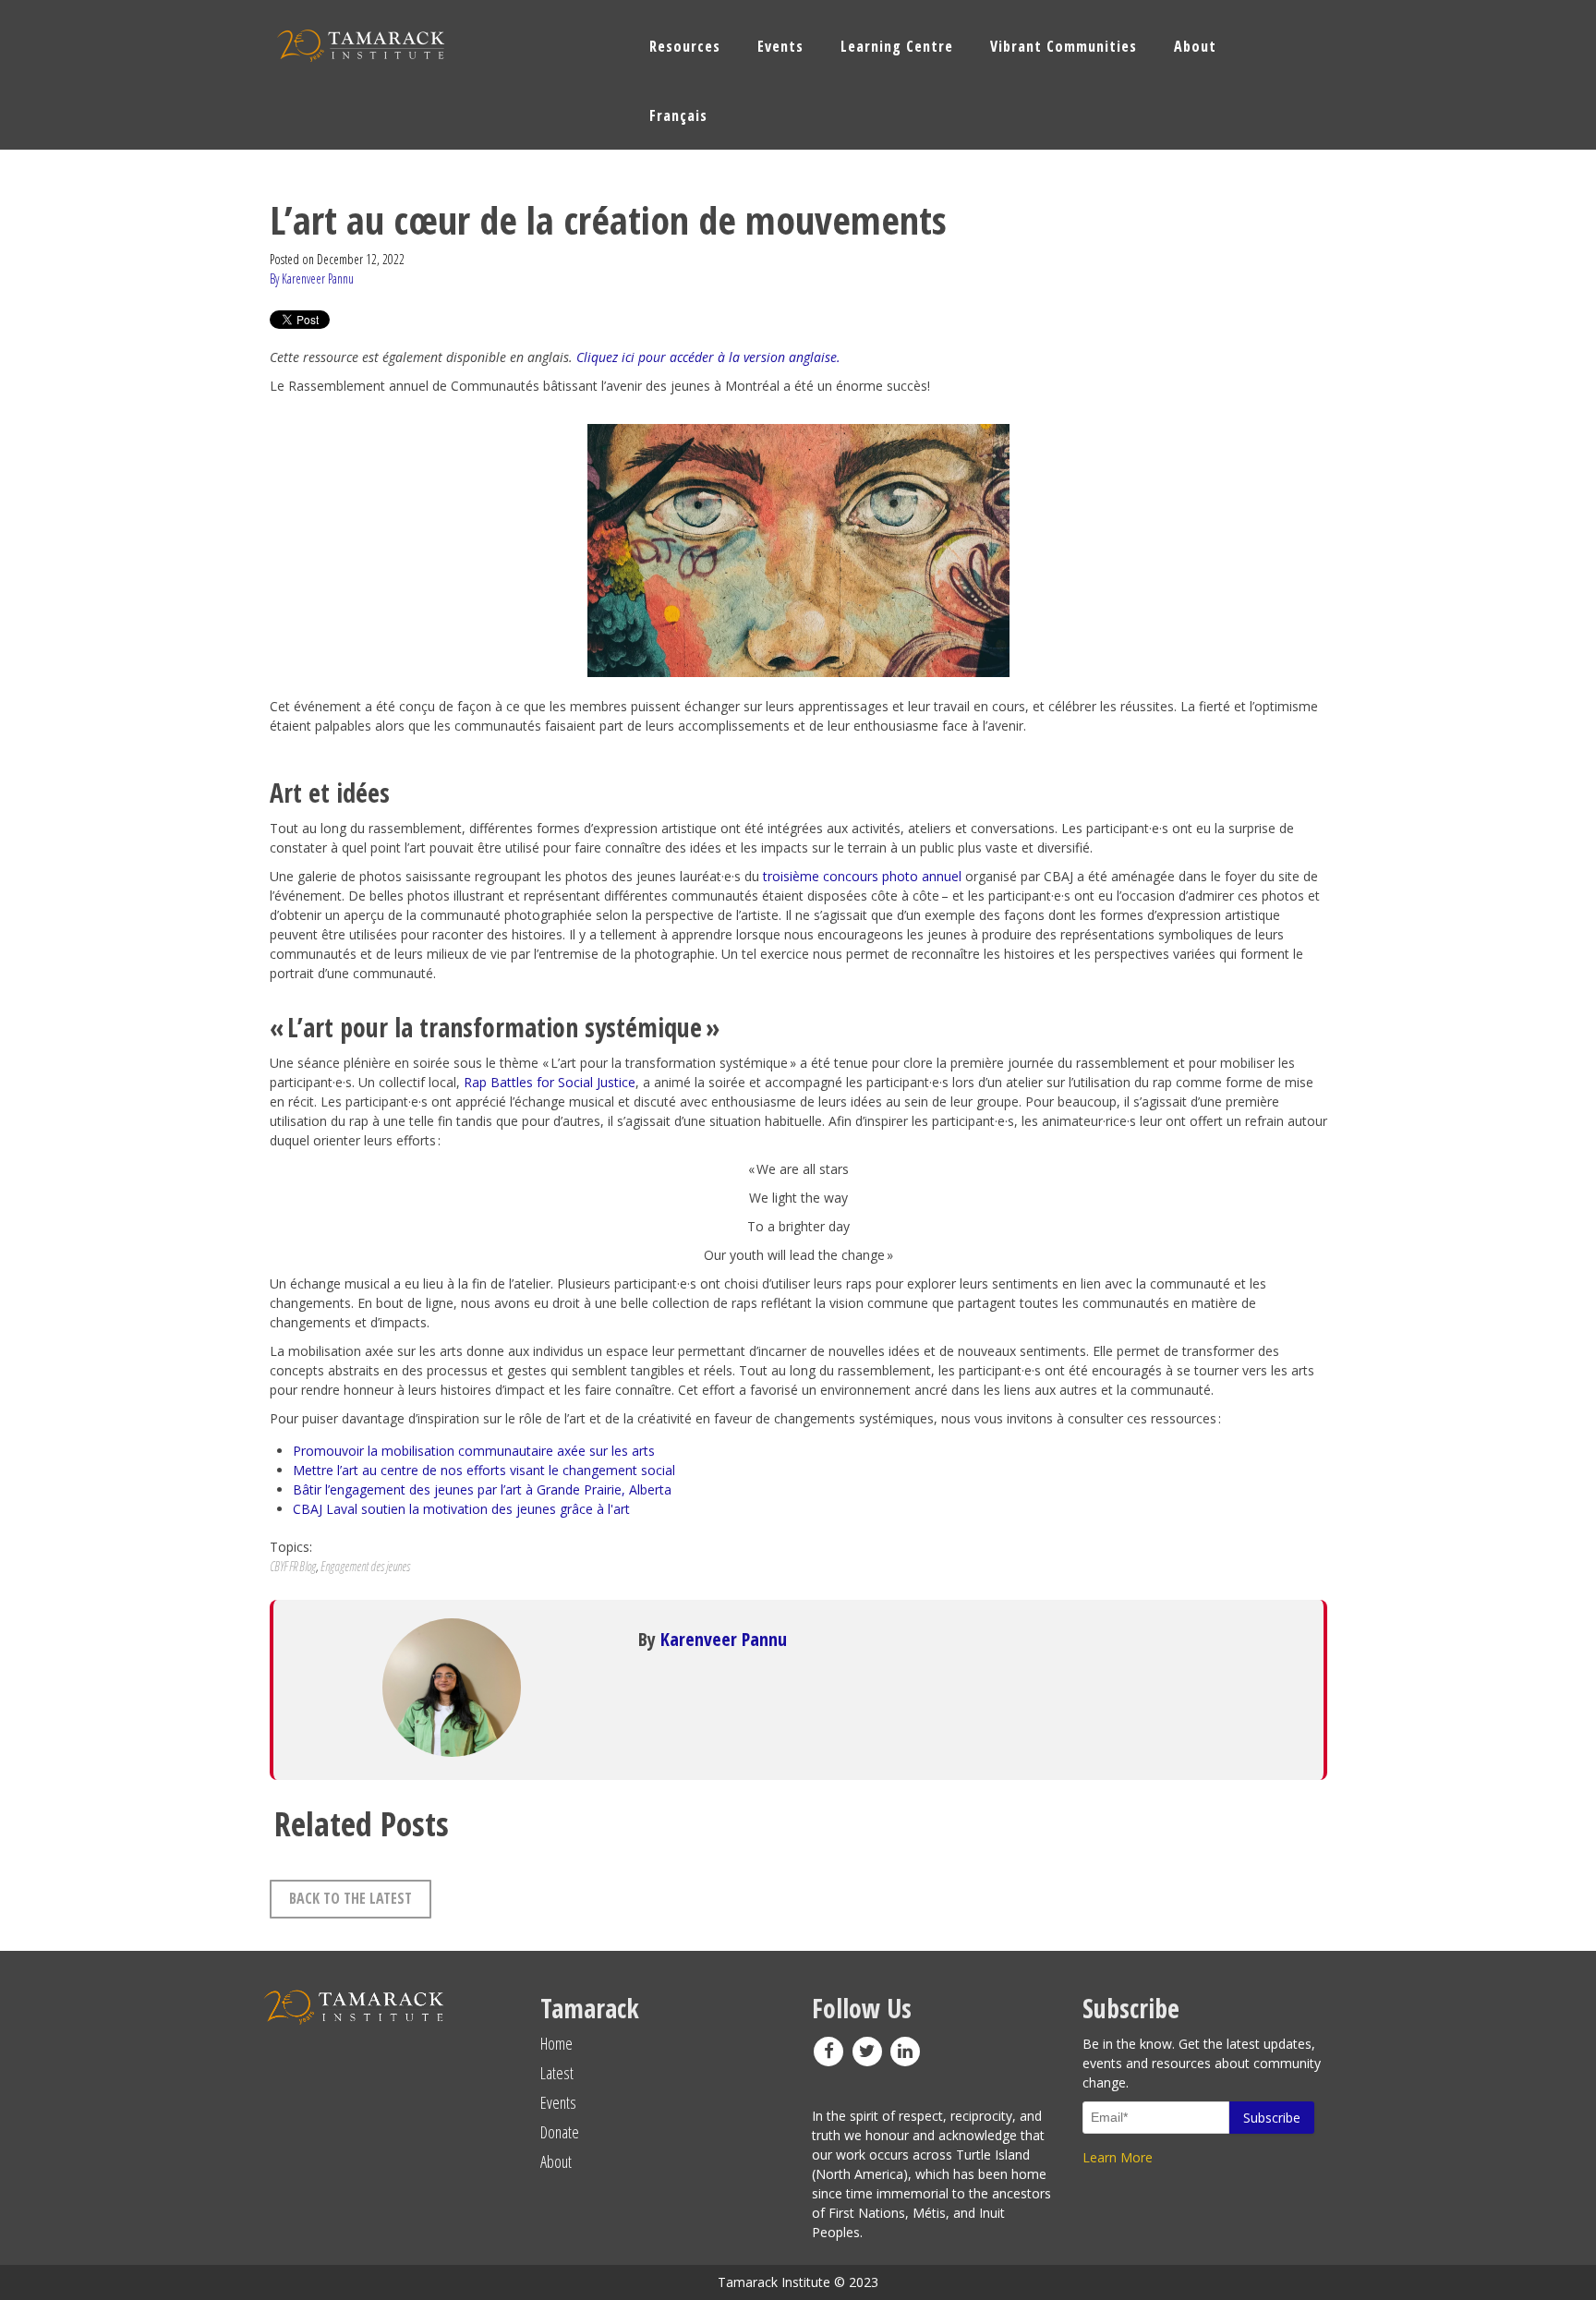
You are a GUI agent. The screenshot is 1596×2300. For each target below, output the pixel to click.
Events (558, 2102)
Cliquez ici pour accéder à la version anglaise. (708, 357)
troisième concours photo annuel (864, 876)
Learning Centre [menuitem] (897, 46)
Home (556, 2043)
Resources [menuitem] (685, 46)
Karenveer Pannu (724, 1639)
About (556, 2161)
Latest (557, 2073)
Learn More (1118, 2157)
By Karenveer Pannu (312, 278)
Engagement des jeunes (365, 1566)
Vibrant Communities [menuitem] (1064, 46)
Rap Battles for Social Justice (550, 1082)
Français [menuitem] (678, 115)
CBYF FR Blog (293, 1566)
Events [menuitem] (780, 46)
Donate (560, 2132)
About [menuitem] (1195, 46)
